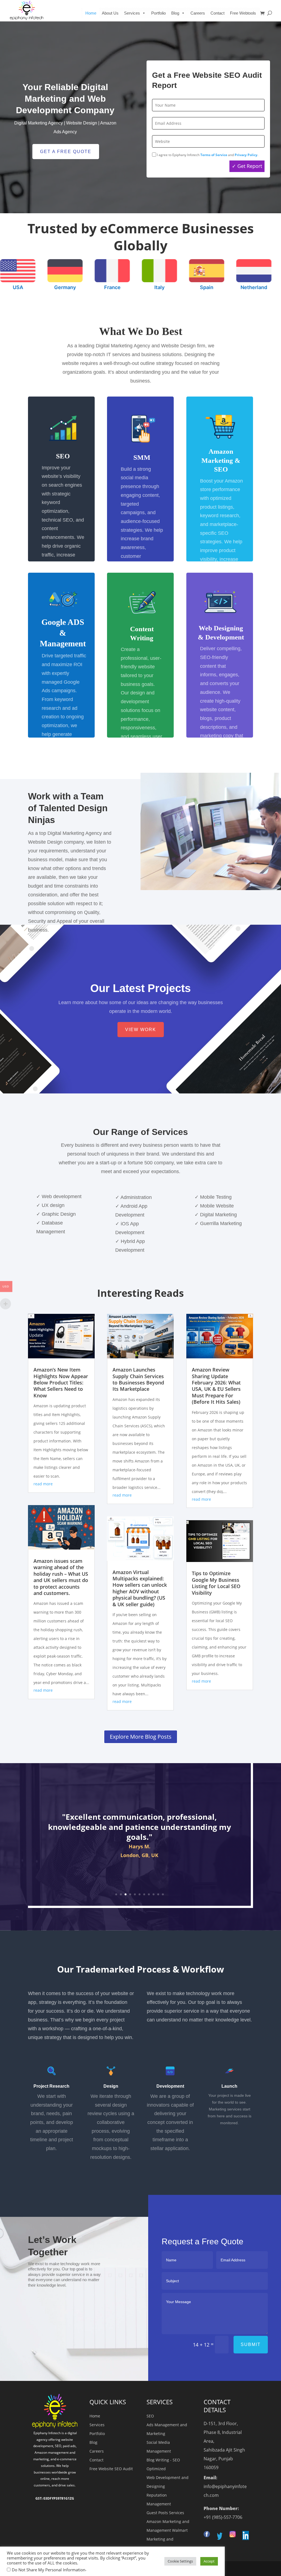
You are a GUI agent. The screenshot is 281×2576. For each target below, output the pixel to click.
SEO (150, 2416)
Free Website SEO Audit (111, 2469)
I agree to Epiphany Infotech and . (207, 155)
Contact (217, 13)
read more (43, 1484)
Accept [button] (209, 2561)
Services (97, 2425)
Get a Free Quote (66, 152)
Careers (198, 13)
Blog (175, 13)
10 (158, 1894)
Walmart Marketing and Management (167, 2539)
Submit (251, 2344)
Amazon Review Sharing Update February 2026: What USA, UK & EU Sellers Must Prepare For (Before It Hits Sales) (216, 1386)
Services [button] (132, 13)
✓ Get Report (247, 166)
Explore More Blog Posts (141, 1737)
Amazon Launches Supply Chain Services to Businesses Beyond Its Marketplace (138, 1379)
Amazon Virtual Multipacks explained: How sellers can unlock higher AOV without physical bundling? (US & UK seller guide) (140, 1588)
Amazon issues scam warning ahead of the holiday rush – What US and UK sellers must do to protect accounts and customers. (61, 1577)
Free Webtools (243, 13)
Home (91, 13)
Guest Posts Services (165, 2513)
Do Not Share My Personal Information (49, 2570)
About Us (110, 13)
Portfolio (158, 13)
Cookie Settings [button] (180, 2561)
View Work (141, 1030)
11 (163, 1894)
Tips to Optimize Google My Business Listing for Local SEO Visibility (216, 1583)
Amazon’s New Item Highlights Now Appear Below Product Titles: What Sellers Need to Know (61, 1383)
